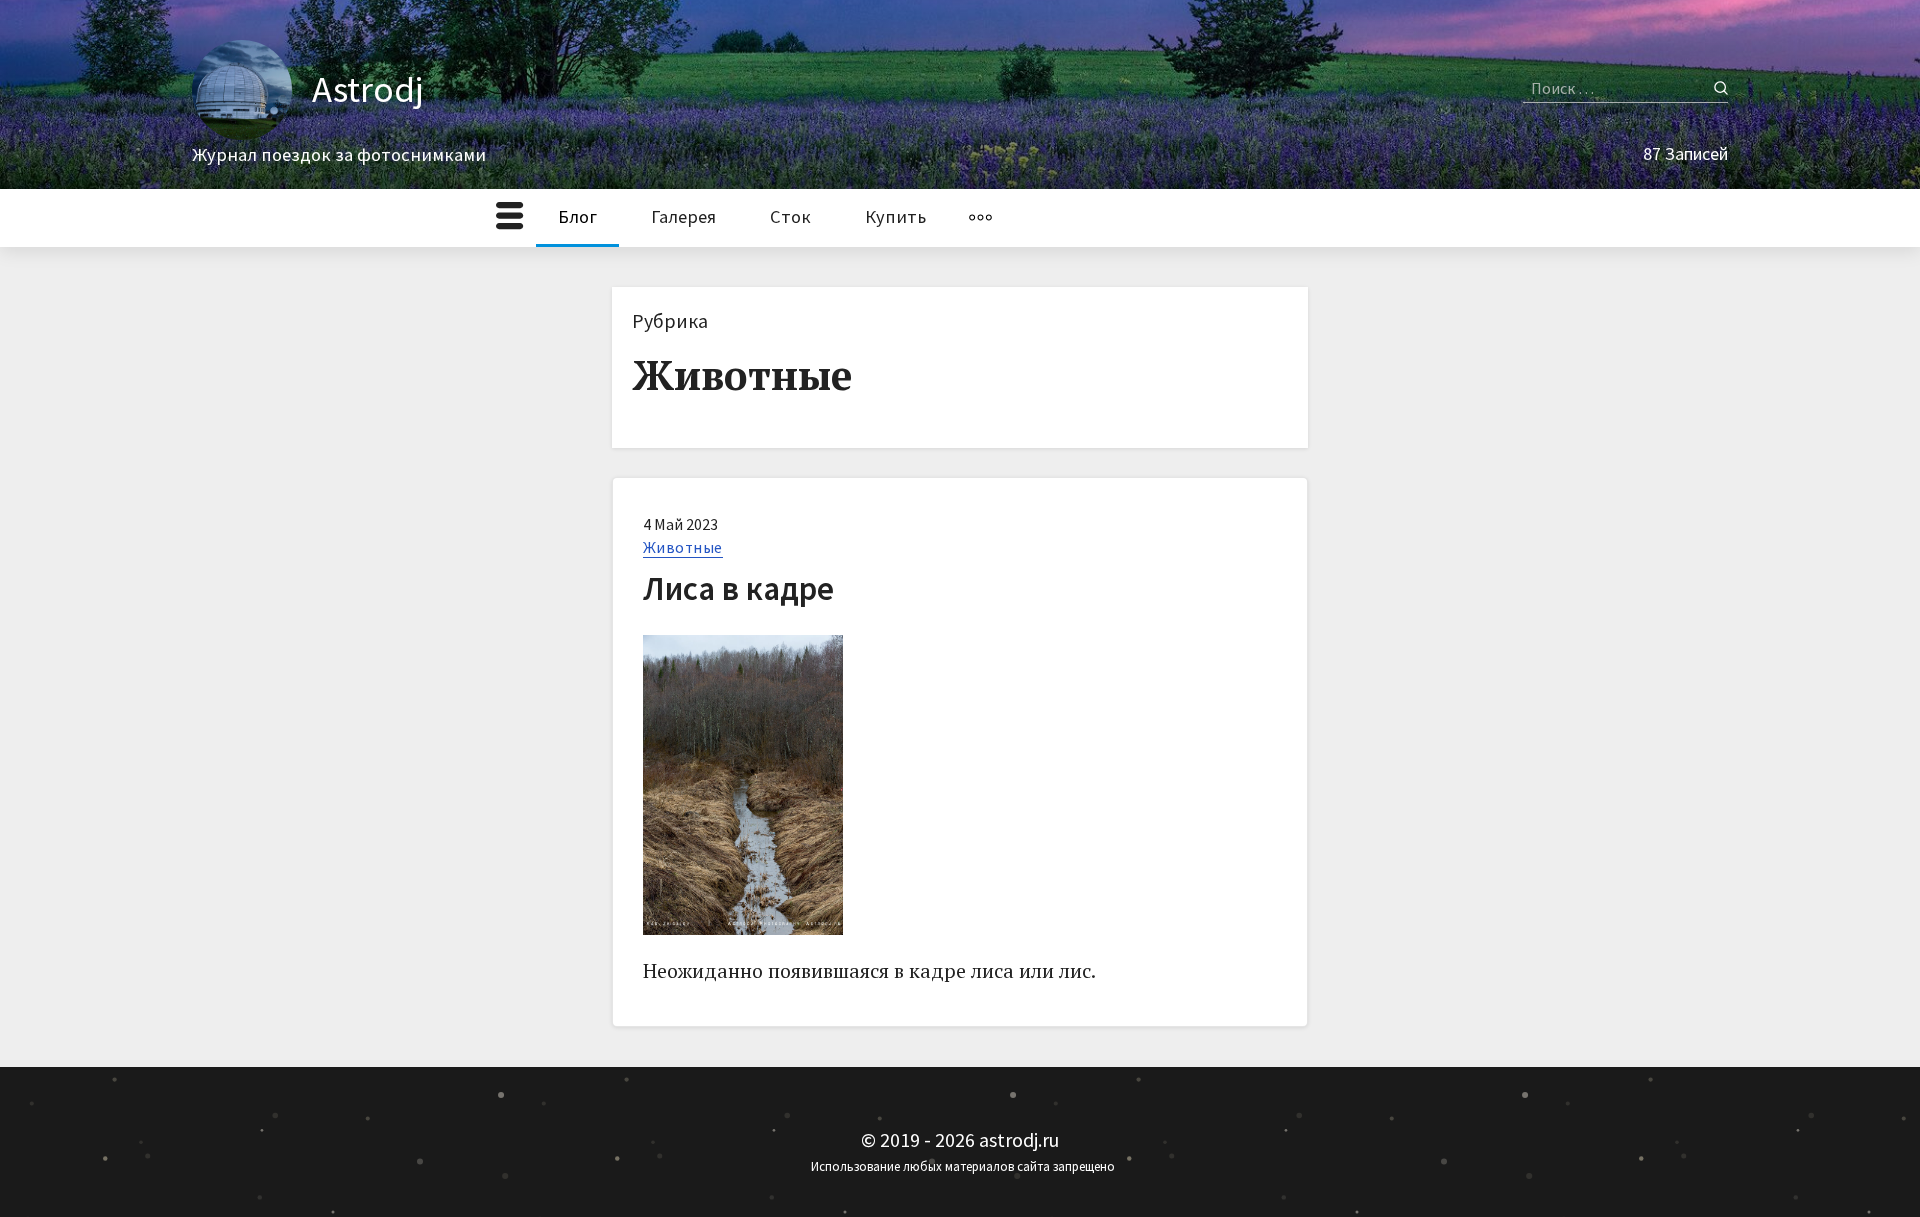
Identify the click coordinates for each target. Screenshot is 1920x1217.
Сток (790, 216)
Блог (577, 216)
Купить (895, 216)
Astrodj (368, 89)
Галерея (683, 216)
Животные (683, 547)
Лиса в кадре (738, 588)
